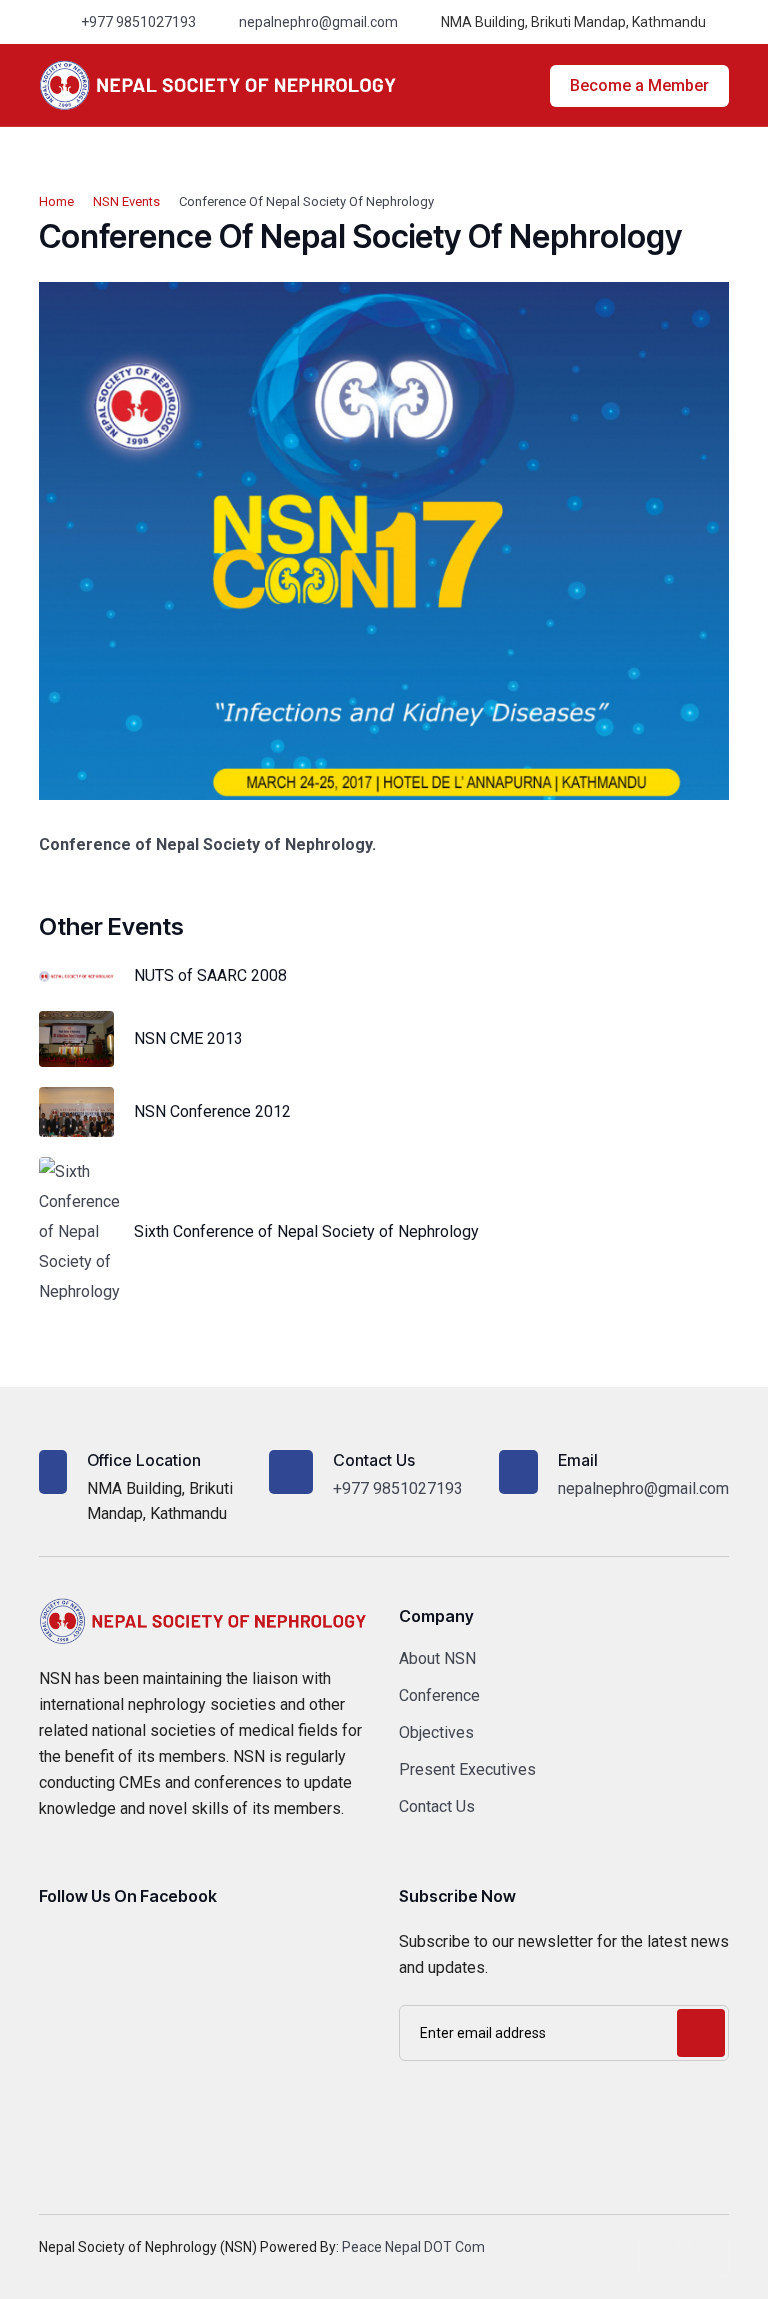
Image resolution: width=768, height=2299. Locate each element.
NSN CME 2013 (188, 1038)
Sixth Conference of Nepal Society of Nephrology (306, 1231)
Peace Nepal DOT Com (413, 2247)
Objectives (436, 1732)
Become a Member (639, 85)
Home (56, 201)
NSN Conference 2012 (212, 1111)
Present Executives (467, 1769)
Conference (439, 1695)
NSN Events (126, 201)
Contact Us (437, 1806)
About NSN (437, 1658)
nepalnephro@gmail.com (318, 22)
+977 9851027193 (138, 22)
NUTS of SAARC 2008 (210, 975)
